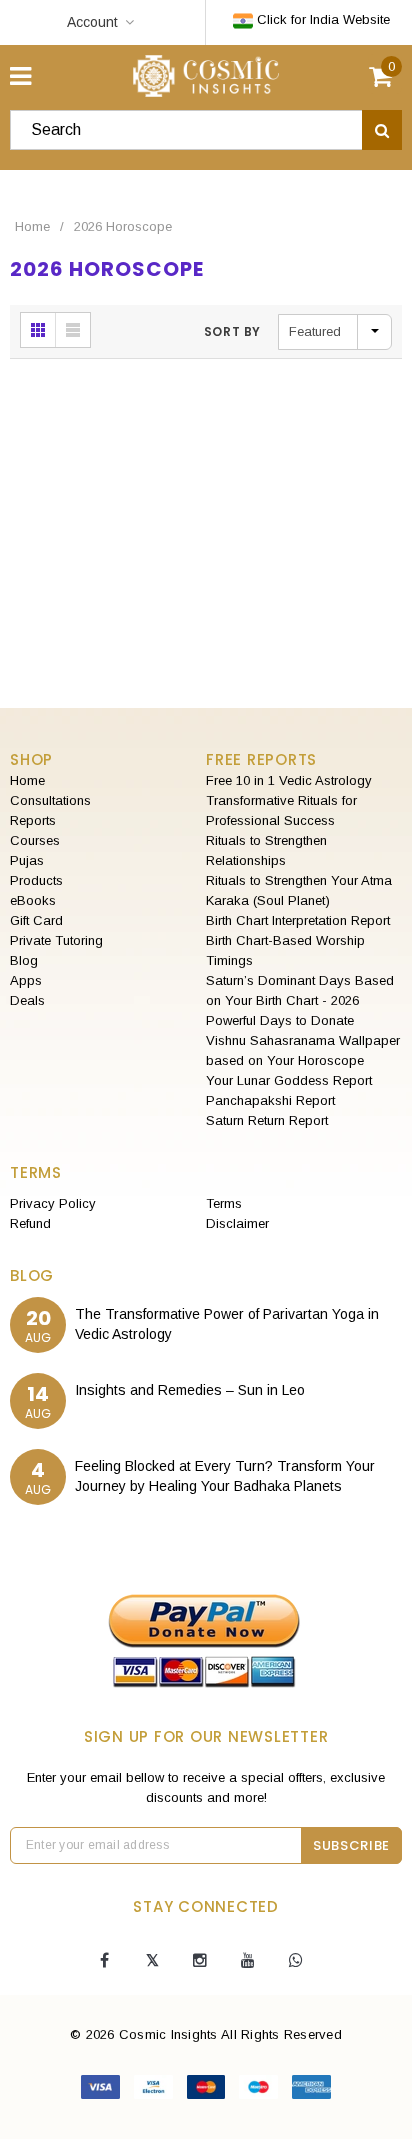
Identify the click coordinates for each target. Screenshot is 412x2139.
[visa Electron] (155, 2090)
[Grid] (38, 330)
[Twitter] (152, 1961)
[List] (73, 330)
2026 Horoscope (123, 226)
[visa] (102, 2090)
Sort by (232, 331)
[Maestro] (260, 2090)
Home (32, 226)
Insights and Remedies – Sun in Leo (190, 1390)
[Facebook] (104, 1961)
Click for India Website (321, 19)
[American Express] (311, 2090)
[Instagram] (200, 1961)
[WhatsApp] (296, 1961)
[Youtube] (248, 1961)
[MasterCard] (208, 2090)
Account (92, 22)
